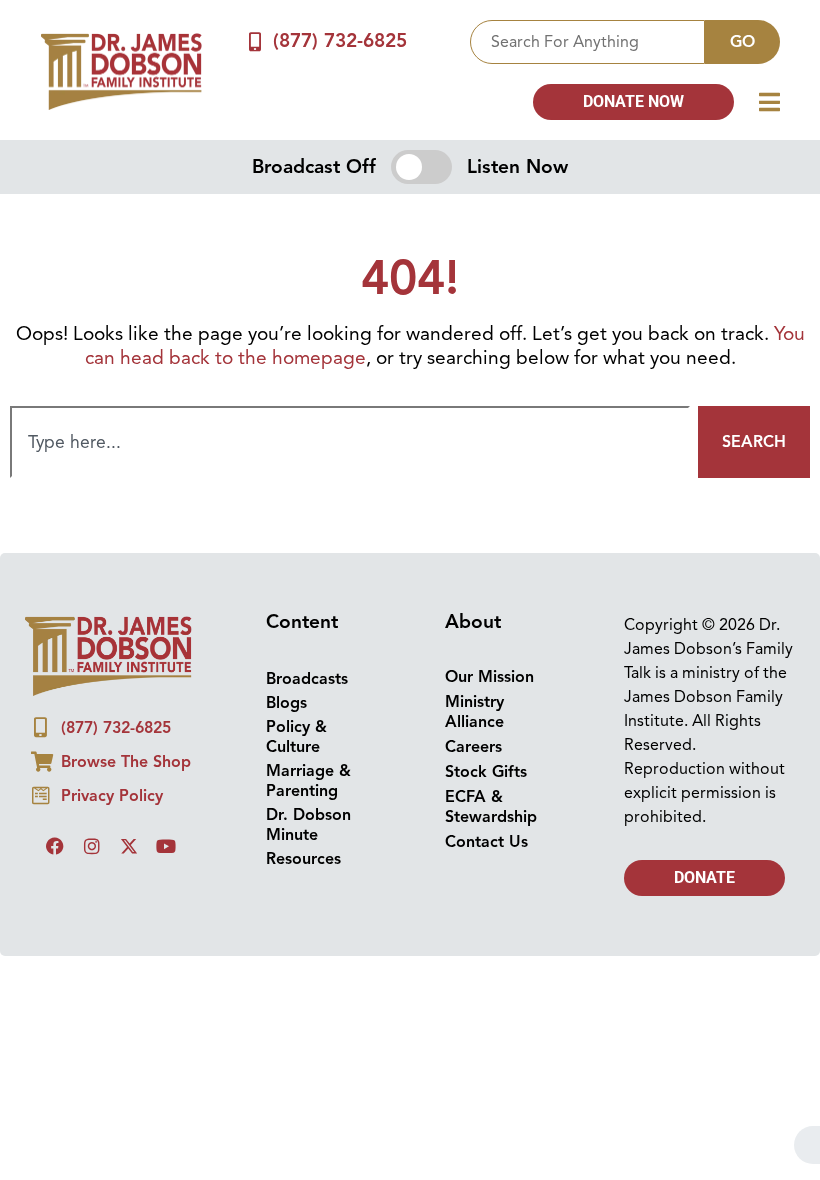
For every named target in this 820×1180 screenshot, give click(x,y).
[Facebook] (55, 846)
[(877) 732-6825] (255, 41)
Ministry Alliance (474, 712)
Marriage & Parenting (308, 781)
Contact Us (486, 842)
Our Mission (489, 677)
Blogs (286, 703)
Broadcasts (307, 679)
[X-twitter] (129, 846)
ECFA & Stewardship (491, 807)
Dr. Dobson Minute (308, 825)
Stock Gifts (486, 772)
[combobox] (587, 42)
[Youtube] (166, 846)
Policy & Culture (296, 737)
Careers (473, 747)
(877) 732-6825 (340, 41)
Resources (303, 859)
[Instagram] (92, 846)
